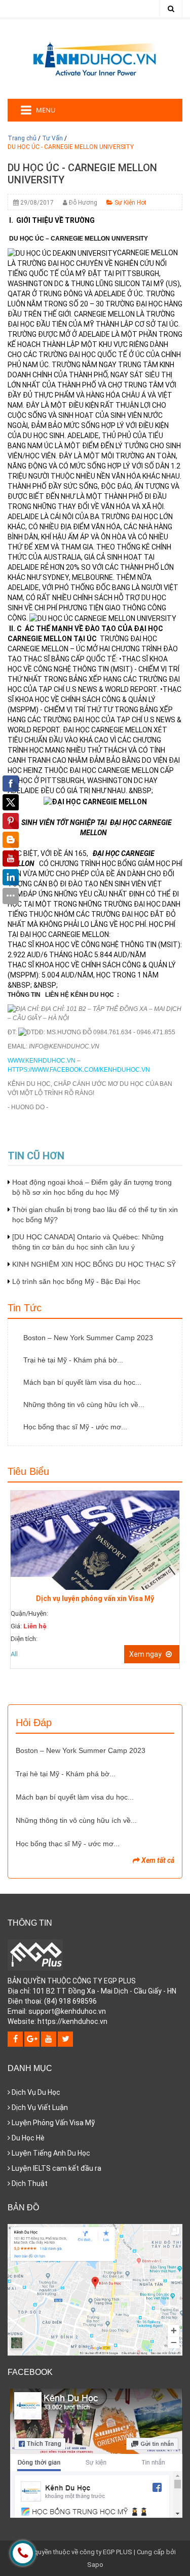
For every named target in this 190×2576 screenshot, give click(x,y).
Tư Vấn (52, 138)
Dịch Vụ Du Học (35, 2092)
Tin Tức (25, 1308)
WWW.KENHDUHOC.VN (42, 1061)
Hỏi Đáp (34, 1723)
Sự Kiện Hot (130, 203)
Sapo (95, 2565)
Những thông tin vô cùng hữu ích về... (84, 1404)
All (14, 1654)
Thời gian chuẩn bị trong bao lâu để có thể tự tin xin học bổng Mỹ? (95, 1215)
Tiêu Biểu (28, 1471)
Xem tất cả (157, 1860)
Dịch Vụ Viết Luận (39, 2107)
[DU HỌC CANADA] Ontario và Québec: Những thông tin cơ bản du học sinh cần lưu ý (88, 1242)
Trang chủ (22, 138)
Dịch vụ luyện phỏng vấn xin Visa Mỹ (95, 1598)
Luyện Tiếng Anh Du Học (50, 2153)
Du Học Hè (27, 2138)
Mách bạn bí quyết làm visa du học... (82, 1382)
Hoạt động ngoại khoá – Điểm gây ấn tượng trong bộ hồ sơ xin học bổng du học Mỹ (92, 1187)
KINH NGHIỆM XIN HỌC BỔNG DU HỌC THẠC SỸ (94, 1264)
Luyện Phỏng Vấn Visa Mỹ (52, 2123)
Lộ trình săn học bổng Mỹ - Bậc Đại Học (76, 1281)
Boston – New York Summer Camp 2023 (88, 1338)
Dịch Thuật (29, 2183)
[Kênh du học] (95, 58)
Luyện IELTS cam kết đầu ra (56, 2168)
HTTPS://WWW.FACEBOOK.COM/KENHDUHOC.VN (79, 1070)
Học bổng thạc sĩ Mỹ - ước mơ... (75, 1427)
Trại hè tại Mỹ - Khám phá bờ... (73, 1360)
